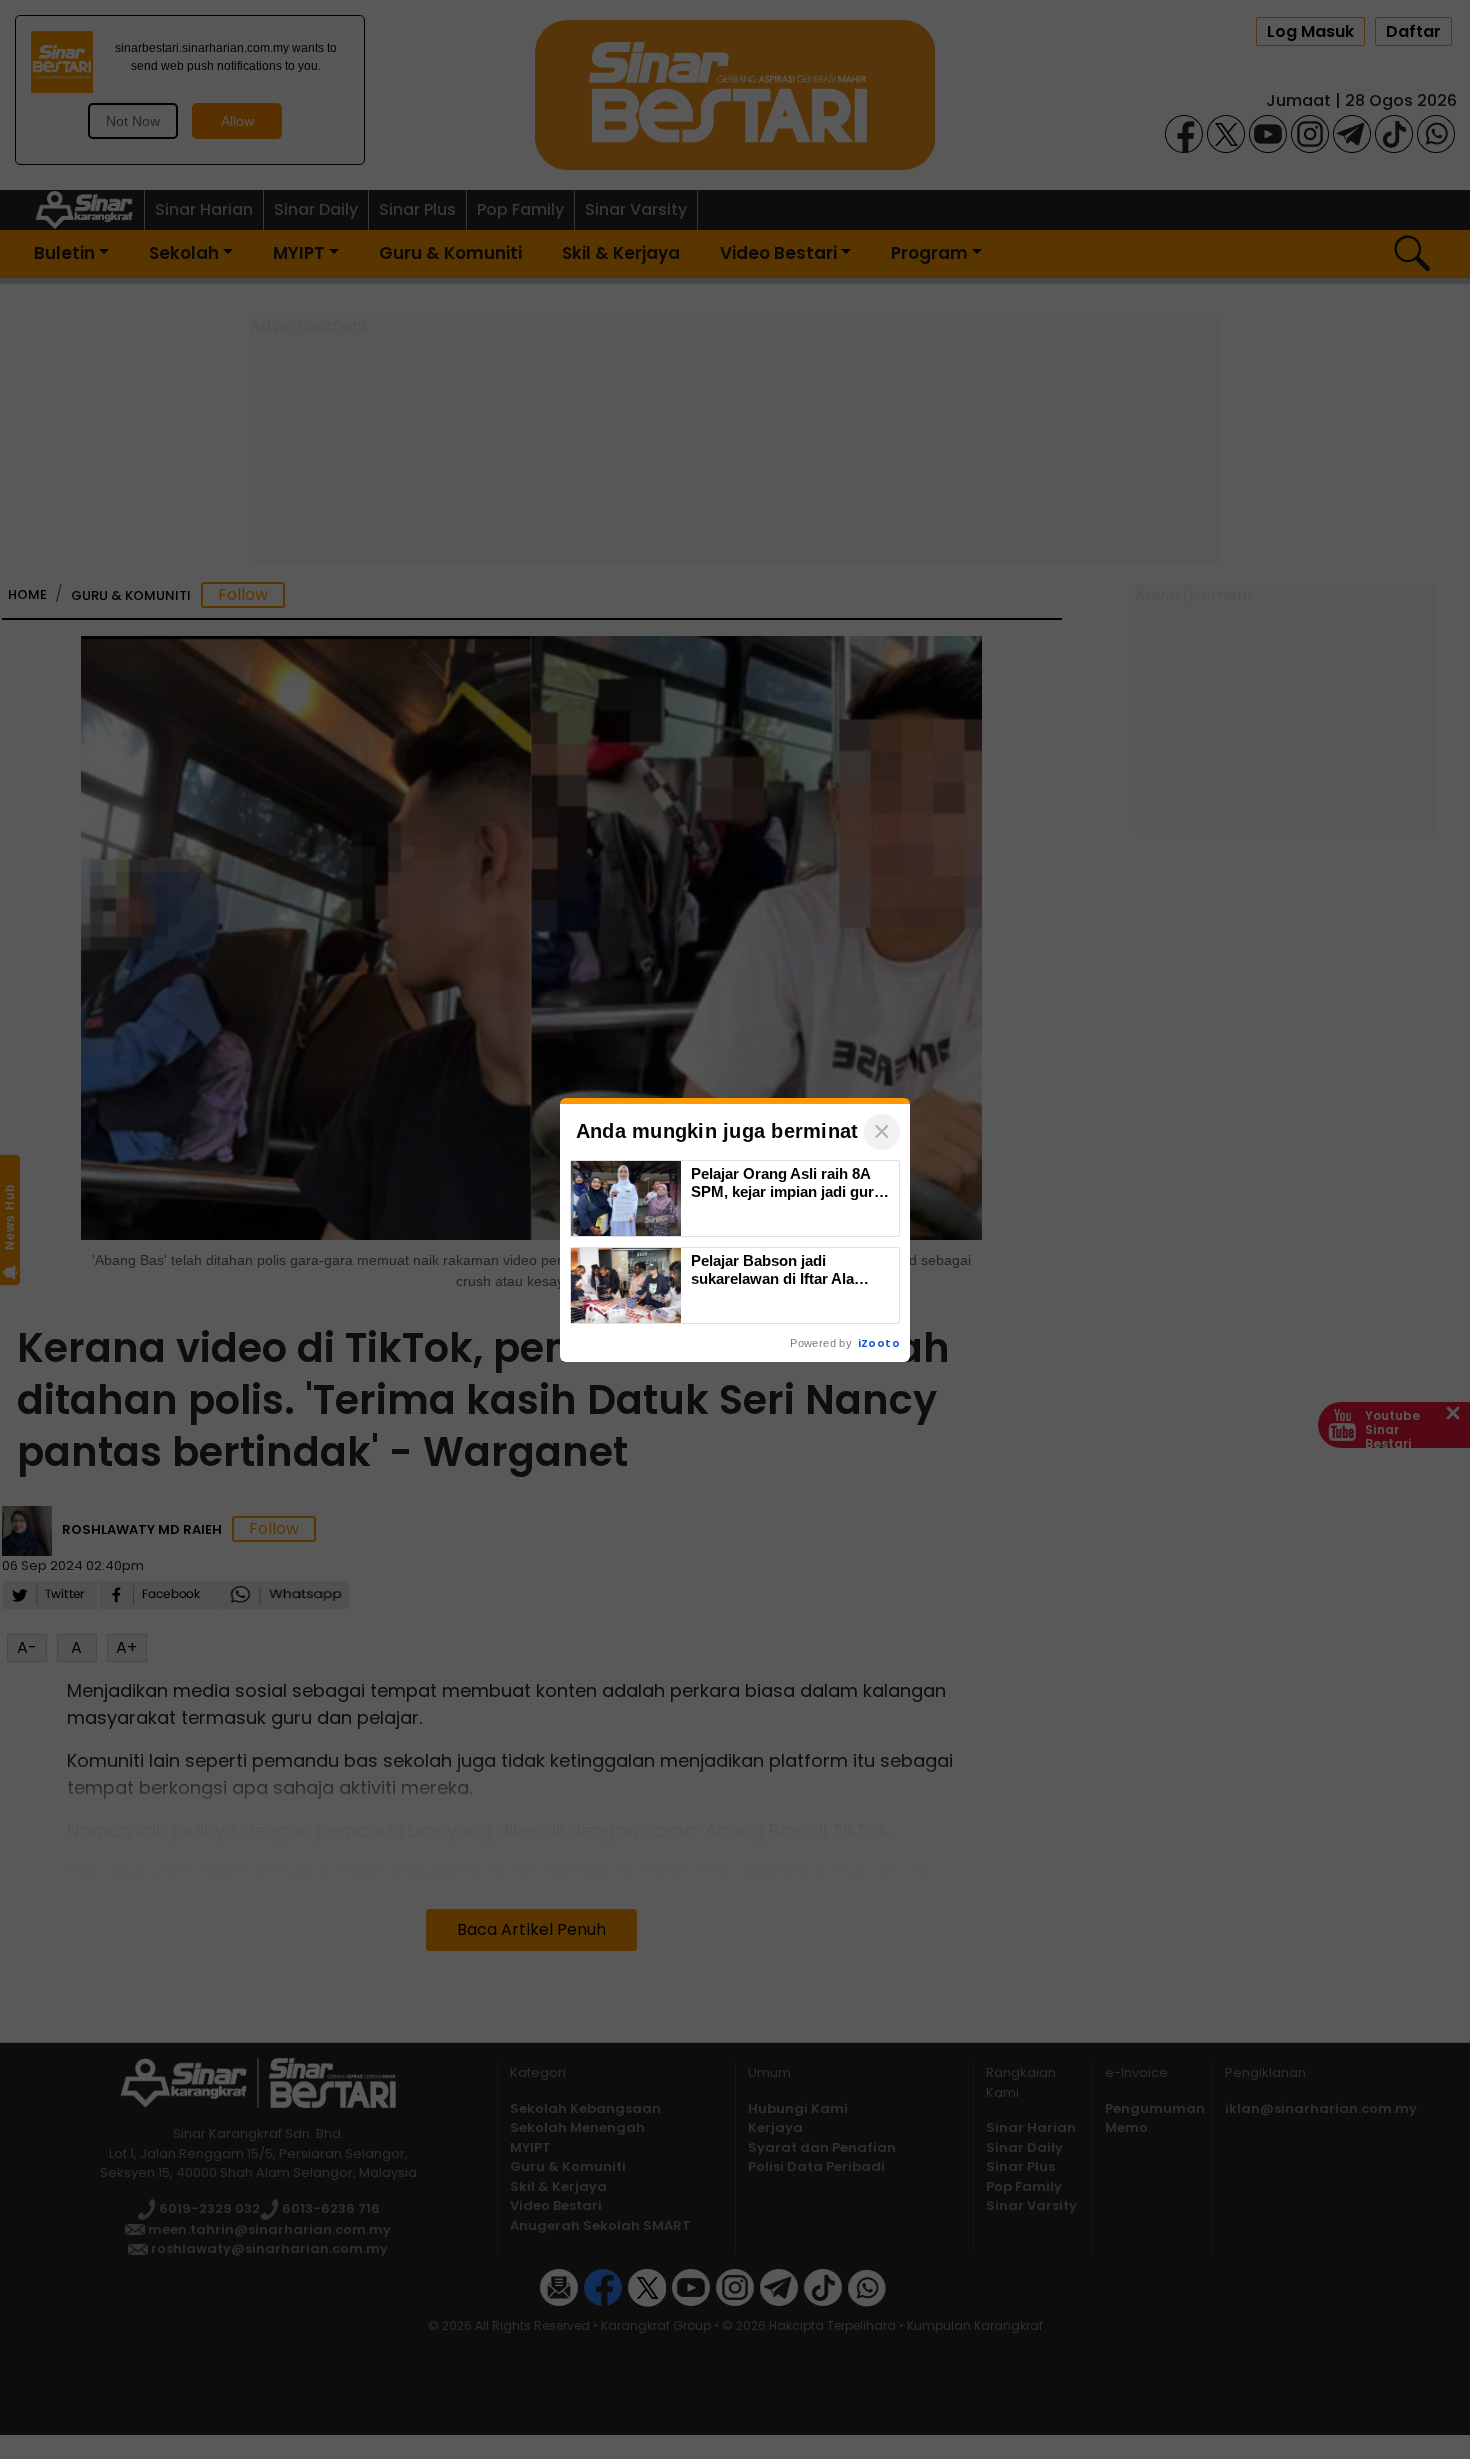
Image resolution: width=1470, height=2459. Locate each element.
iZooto (879, 1343)
